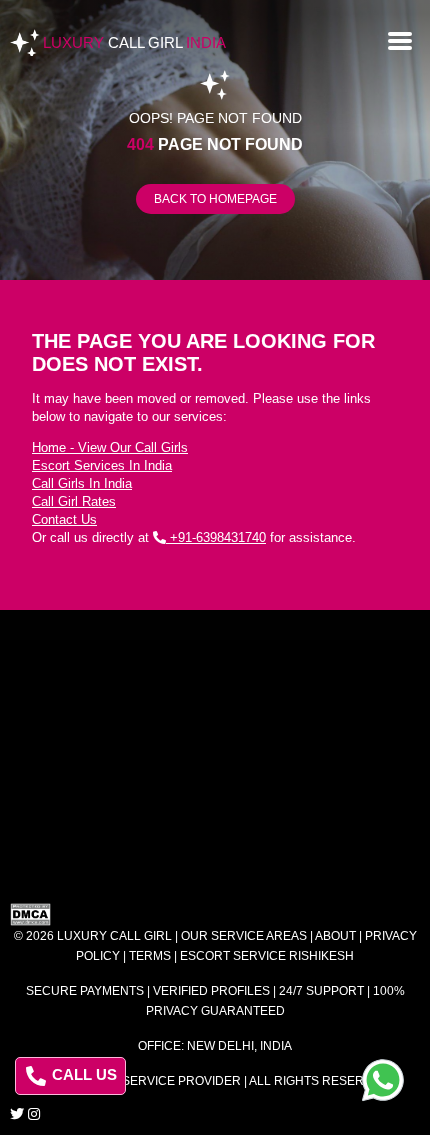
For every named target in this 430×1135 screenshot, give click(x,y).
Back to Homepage (215, 199)
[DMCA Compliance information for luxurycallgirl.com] (215, 914)
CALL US (82, 1074)
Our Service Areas (244, 936)
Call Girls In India (82, 483)
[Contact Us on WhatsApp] (383, 1080)
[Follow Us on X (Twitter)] (17, 1114)
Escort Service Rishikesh (267, 956)
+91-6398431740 (216, 537)
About (335, 936)
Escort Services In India (102, 465)
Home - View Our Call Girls (110, 447)
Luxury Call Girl (114, 936)
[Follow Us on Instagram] (34, 1114)
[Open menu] (400, 39)
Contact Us (64, 519)
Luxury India (134, 42)
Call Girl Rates (74, 501)
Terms (150, 956)
